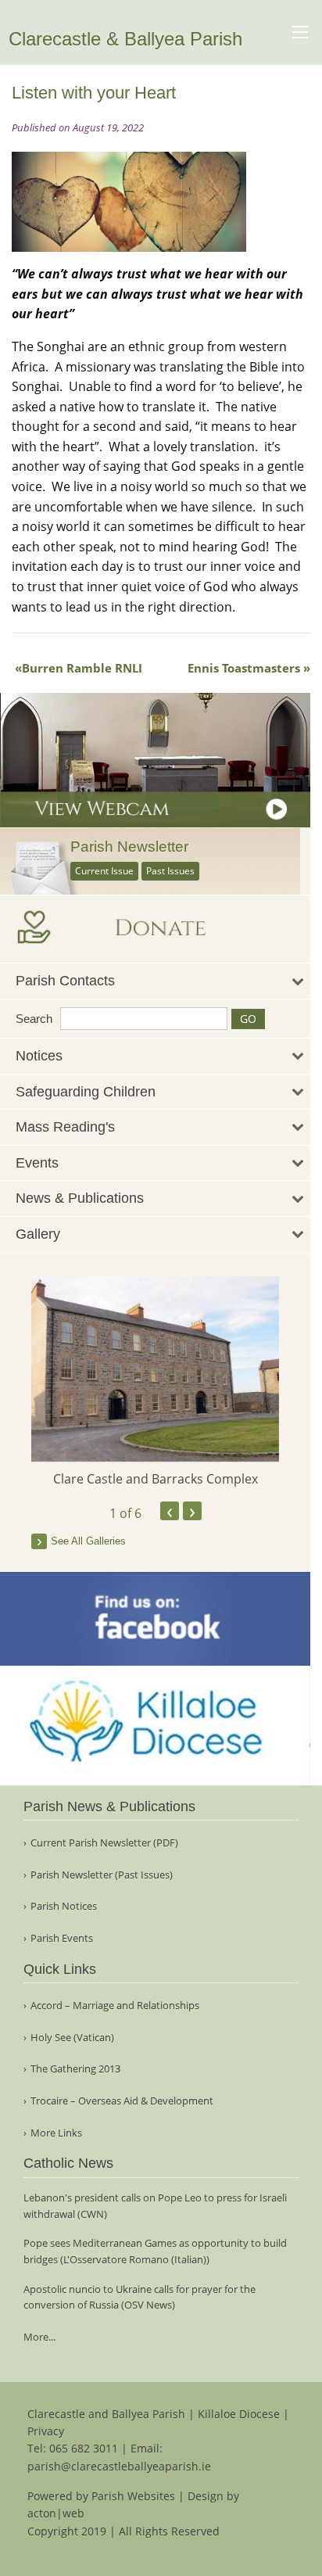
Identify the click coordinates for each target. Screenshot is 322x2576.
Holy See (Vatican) (72, 2038)
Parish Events (62, 1938)
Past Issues (170, 871)
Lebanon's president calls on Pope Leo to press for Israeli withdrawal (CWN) (155, 2206)
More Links (56, 2133)
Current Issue (104, 871)
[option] (155, 1383)
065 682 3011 (84, 2448)
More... (39, 2337)
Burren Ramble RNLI (82, 668)
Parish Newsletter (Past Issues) (102, 1875)
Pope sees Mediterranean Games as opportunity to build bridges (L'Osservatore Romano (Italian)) (155, 2251)
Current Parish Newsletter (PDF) (104, 1843)
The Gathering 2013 (75, 2069)
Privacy (46, 2431)
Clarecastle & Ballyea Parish (125, 39)
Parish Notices (64, 1906)
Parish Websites (133, 2496)
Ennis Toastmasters (244, 668)
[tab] (155, 981)
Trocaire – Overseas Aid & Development (122, 2101)
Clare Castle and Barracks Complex (156, 1479)
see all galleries (88, 1541)
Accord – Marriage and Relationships (115, 2006)
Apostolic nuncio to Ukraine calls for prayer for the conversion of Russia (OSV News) (140, 2297)
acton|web (56, 2513)
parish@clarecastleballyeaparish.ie (119, 2466)
